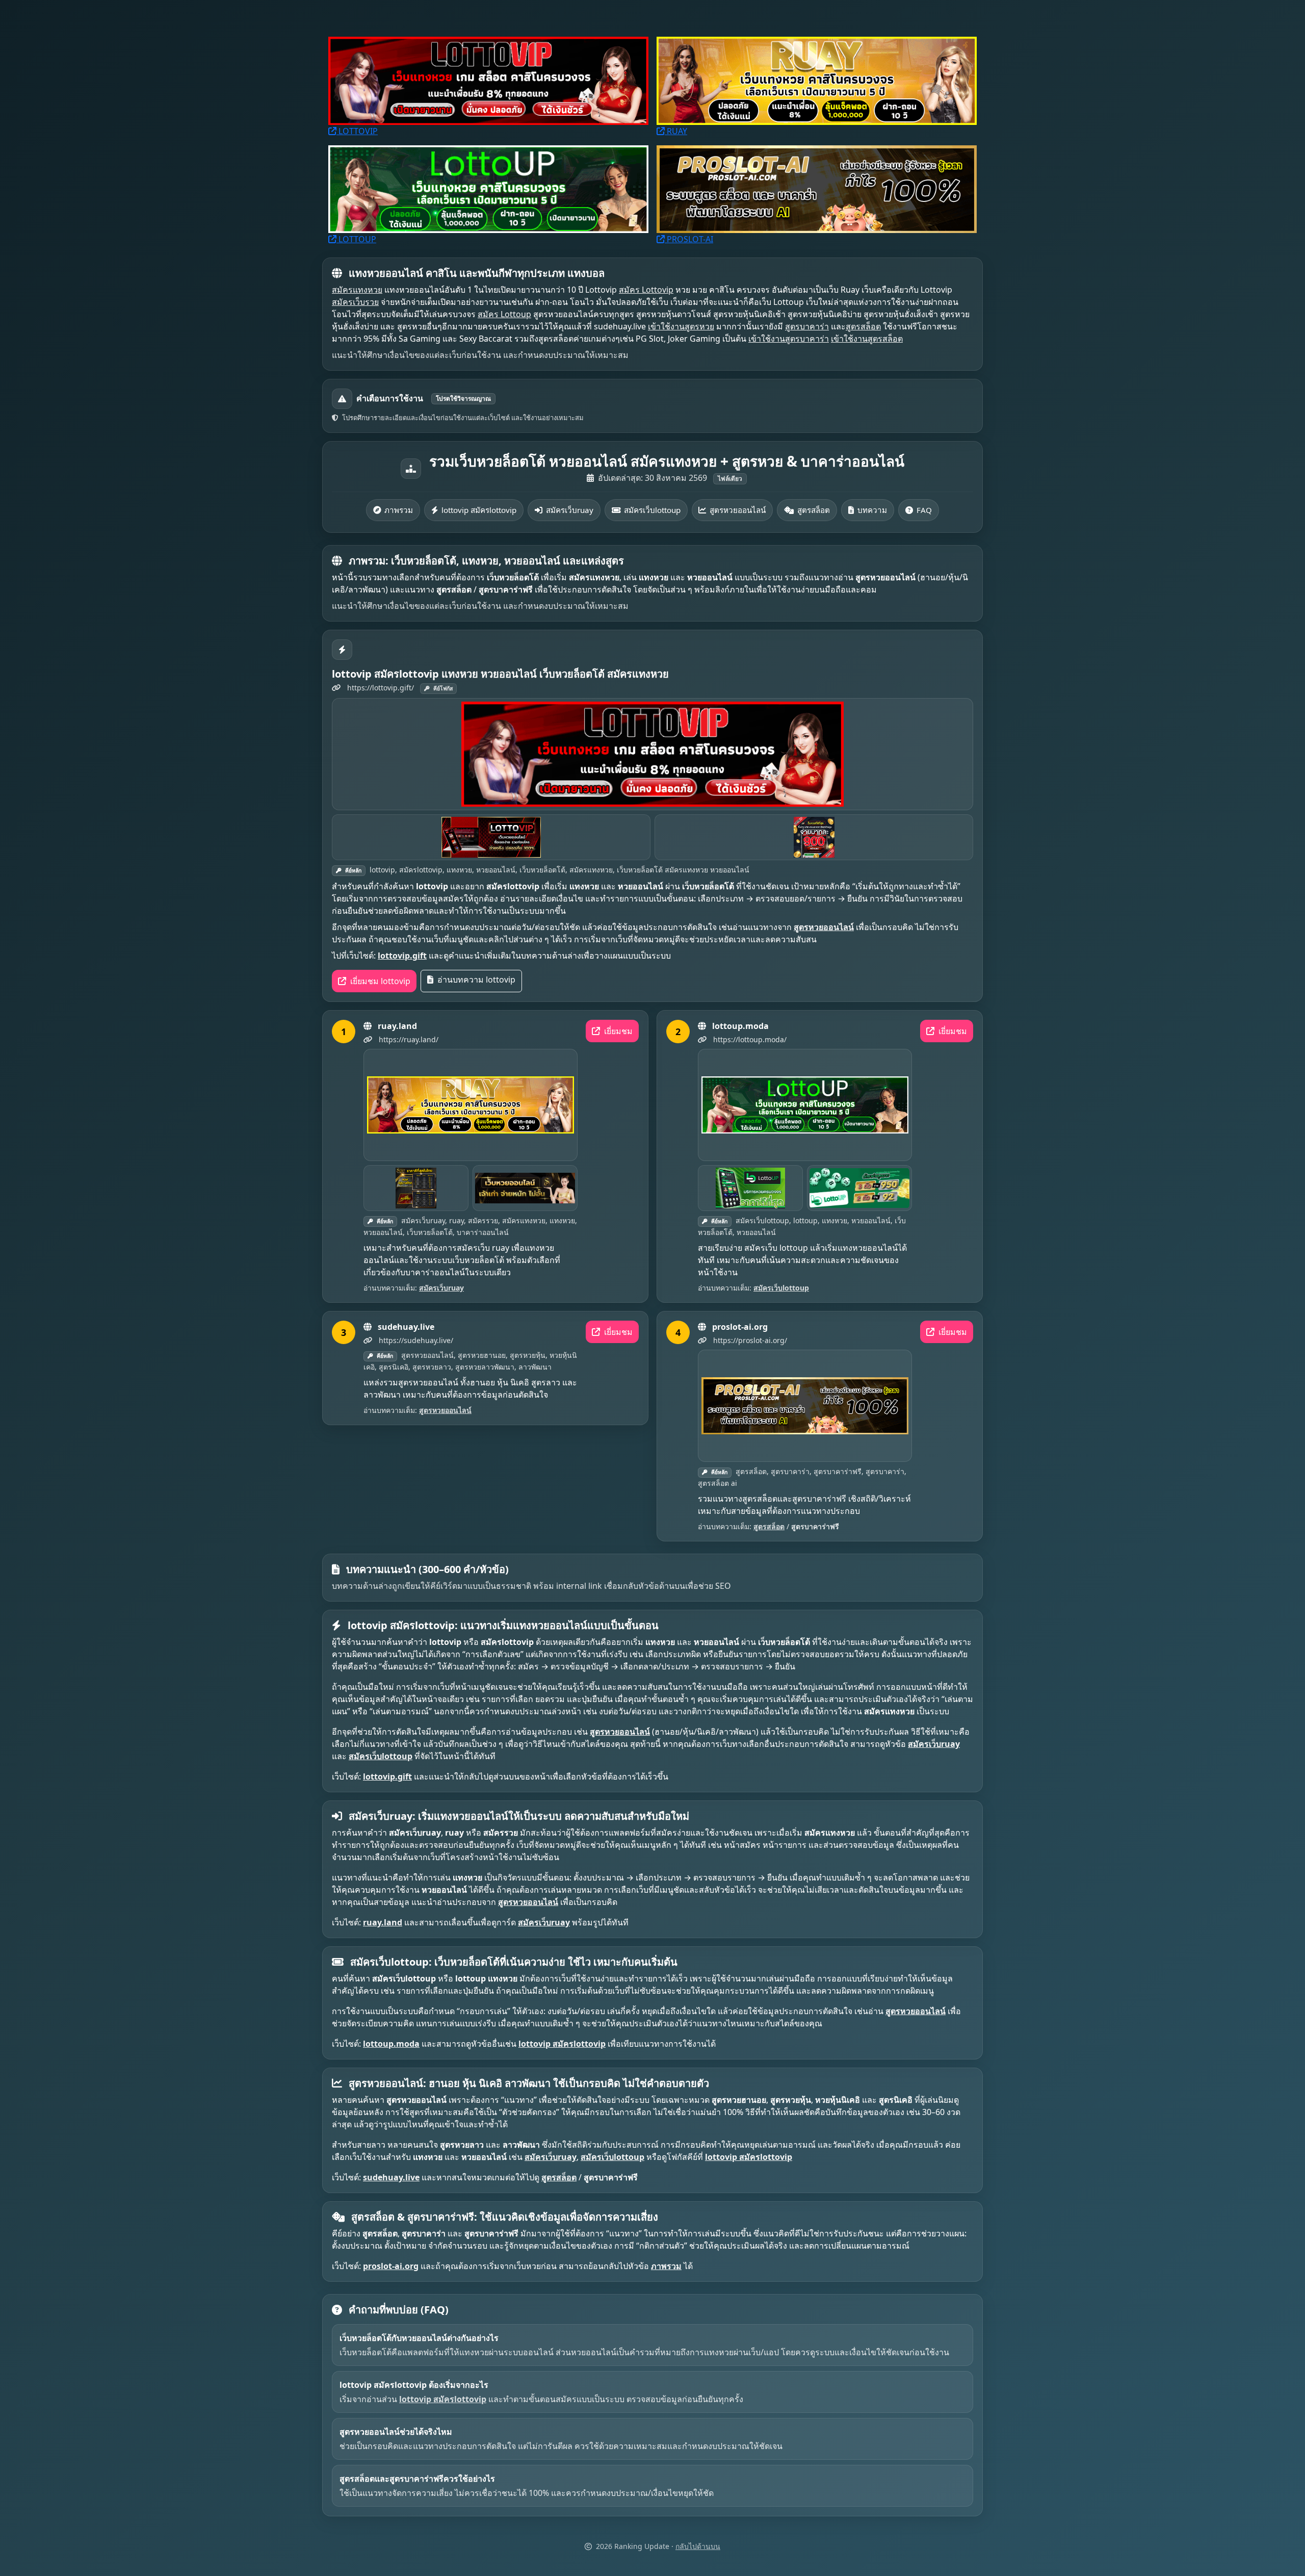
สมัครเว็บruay (570, 510)
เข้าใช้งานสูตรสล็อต (867, 339)
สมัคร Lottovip (646, 290)
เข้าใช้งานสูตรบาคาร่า (789, 339)
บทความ (872, 510)
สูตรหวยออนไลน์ (738, 510)
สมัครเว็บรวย (355, 302)
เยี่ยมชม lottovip (379, 981)
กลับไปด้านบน (698, 2546)
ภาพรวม (399, 510)
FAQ (924, 510)
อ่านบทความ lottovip (475, 980)
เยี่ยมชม (617, 1031)
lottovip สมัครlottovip (479, 510)
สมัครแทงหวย (357, 290)
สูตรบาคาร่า (807, 326)
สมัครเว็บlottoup (652, 510)
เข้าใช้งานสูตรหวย (681, 326)
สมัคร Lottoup (504, 314)
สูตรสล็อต (863, 326)
